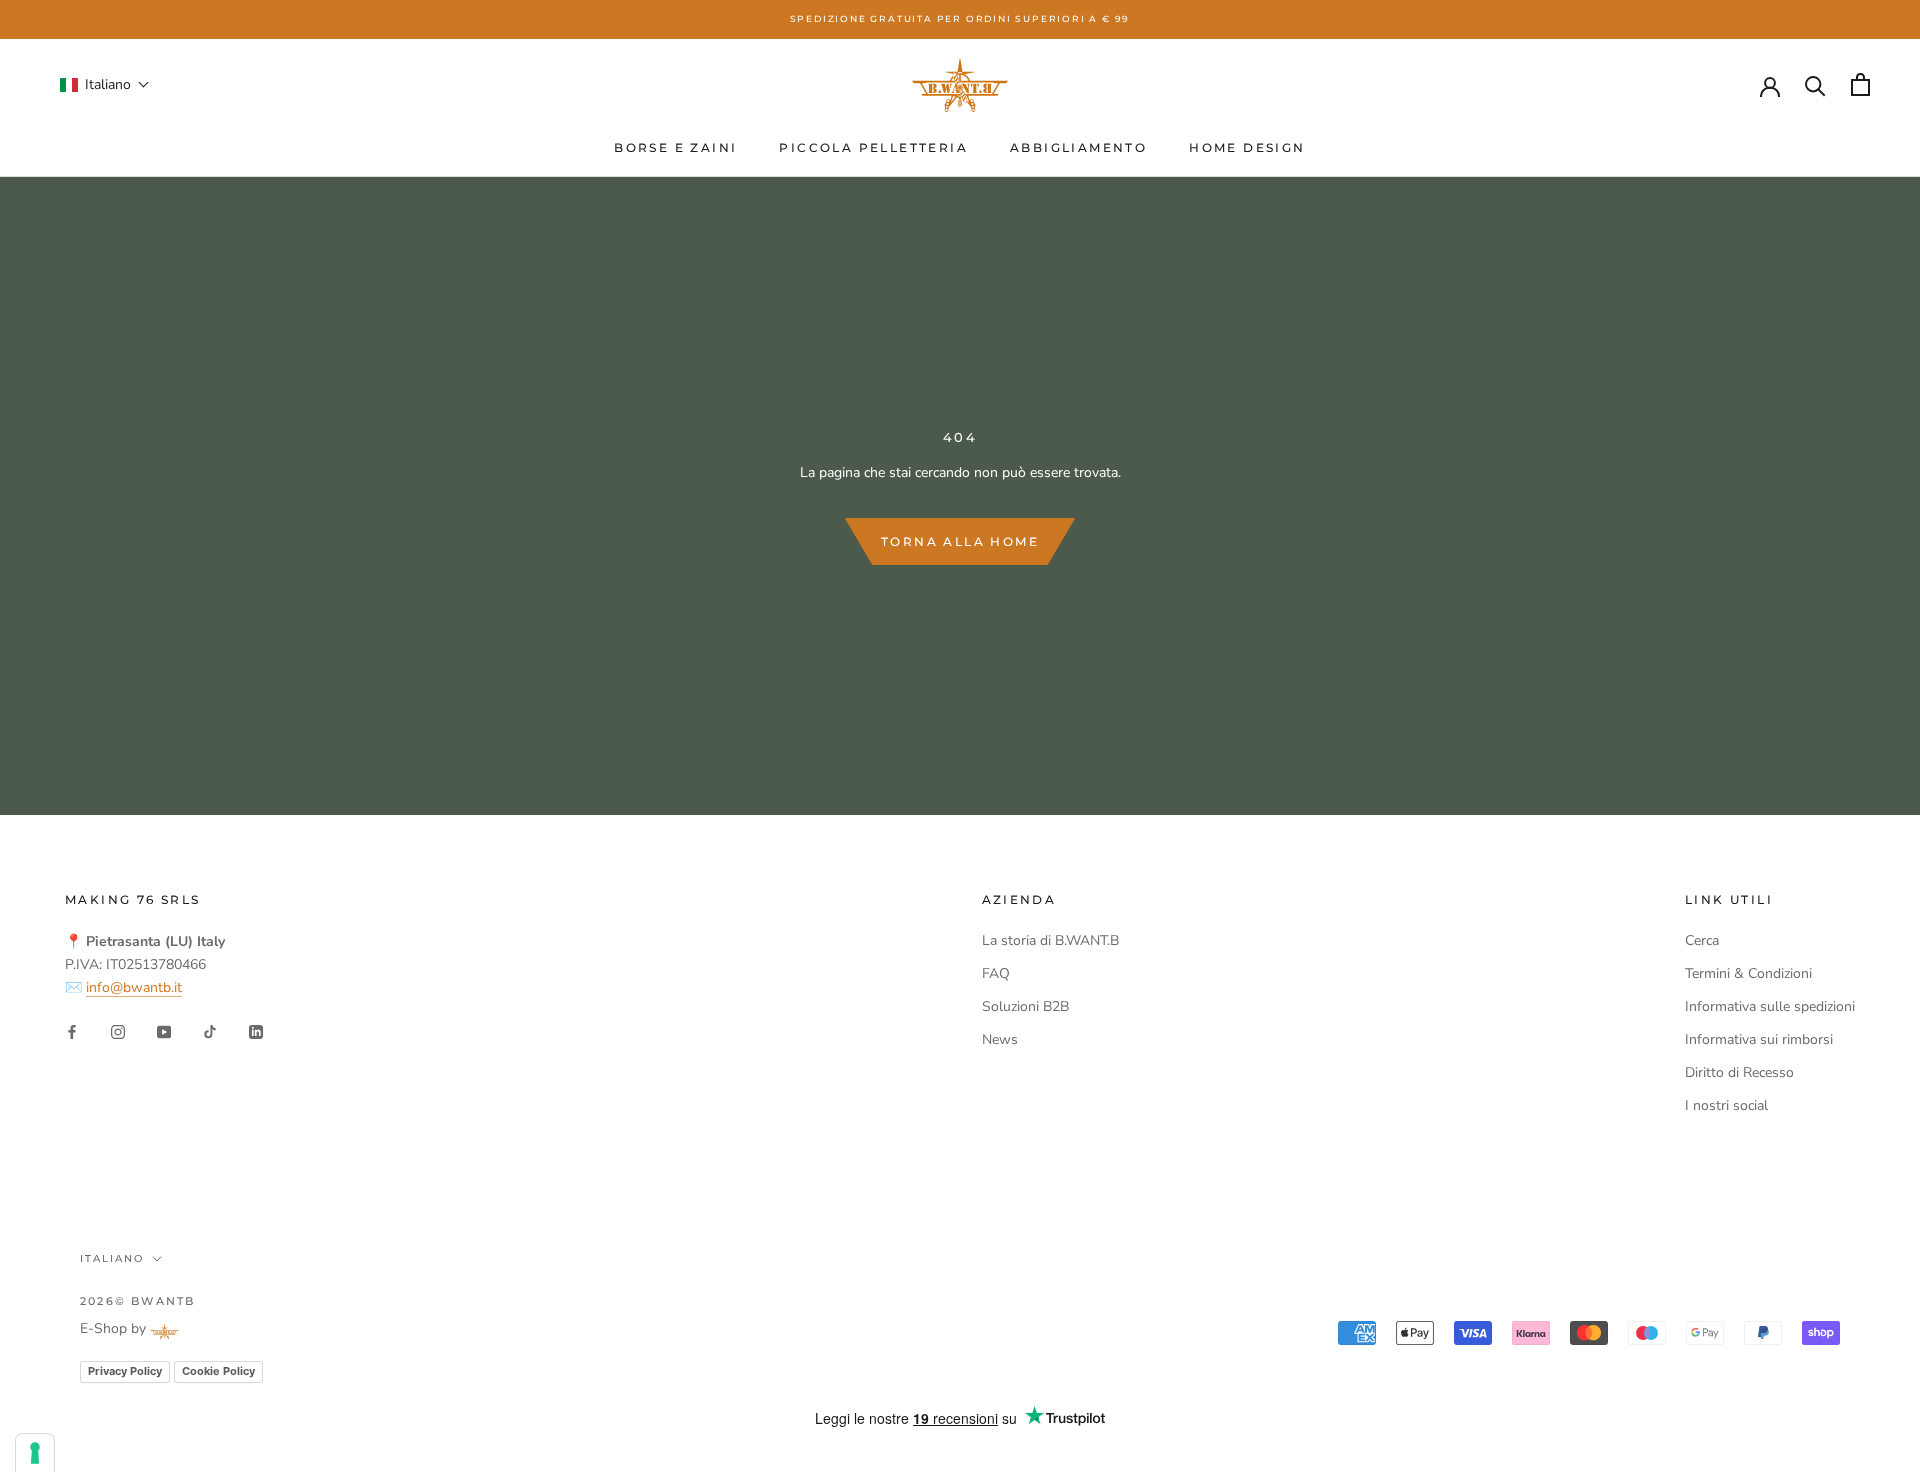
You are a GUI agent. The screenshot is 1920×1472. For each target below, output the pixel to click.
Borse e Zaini (675, 147)
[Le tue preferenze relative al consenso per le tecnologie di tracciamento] (35, 1453)
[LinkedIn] (256, 1030)
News (1000, 1039)
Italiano (112, 1258)
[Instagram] (118, 1030)
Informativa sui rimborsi (1759, 1039)
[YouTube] (164, 1030)
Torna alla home (960, 541)
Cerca (1702, 940)
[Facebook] (72, 1030)
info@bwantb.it (134, 987)
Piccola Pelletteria (873, 147)
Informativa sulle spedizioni (1770, 1006)
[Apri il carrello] (1860, 84)
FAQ (996, 973)
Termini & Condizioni (1748, 973)
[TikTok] (210, 1030)
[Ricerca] (1815, 84)
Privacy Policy (125, 1371)
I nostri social (1726, 1105)
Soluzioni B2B (1025, 1006)
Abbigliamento (1078, 147)
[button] (105, 84)
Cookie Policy (218, 1371)
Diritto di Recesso (1739, 1072)
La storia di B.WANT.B (1050, 940)
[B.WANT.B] (960, 85)
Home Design (1247, 147)
